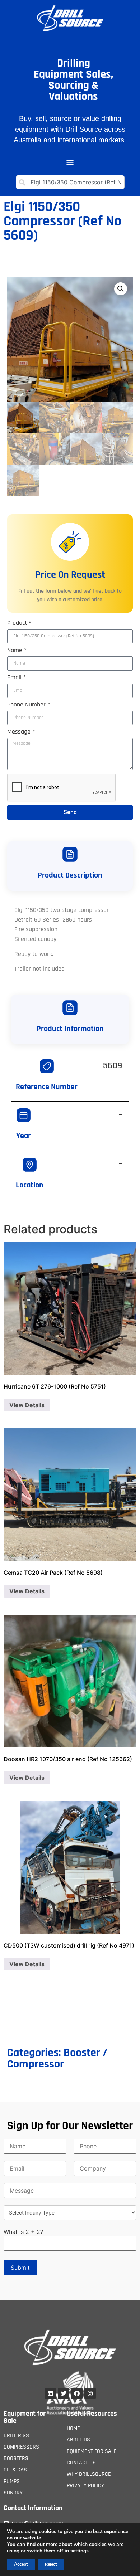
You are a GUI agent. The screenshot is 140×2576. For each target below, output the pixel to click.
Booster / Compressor (57, 2058)
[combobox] (70, 182)
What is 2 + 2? (23, 2232)
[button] (70, 162)
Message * (21, 732)
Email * (17, 678)
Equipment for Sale (25, 2417)
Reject (51, 2564)
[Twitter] (64, 2393)
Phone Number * (29, 705)
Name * (17, 651)
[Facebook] (77, 2393)
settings (80, 2551)
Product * (19, 623)
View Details (27, 1405)
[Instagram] (90, 2393)
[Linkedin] (50, 2393)
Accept (21, 2564)
